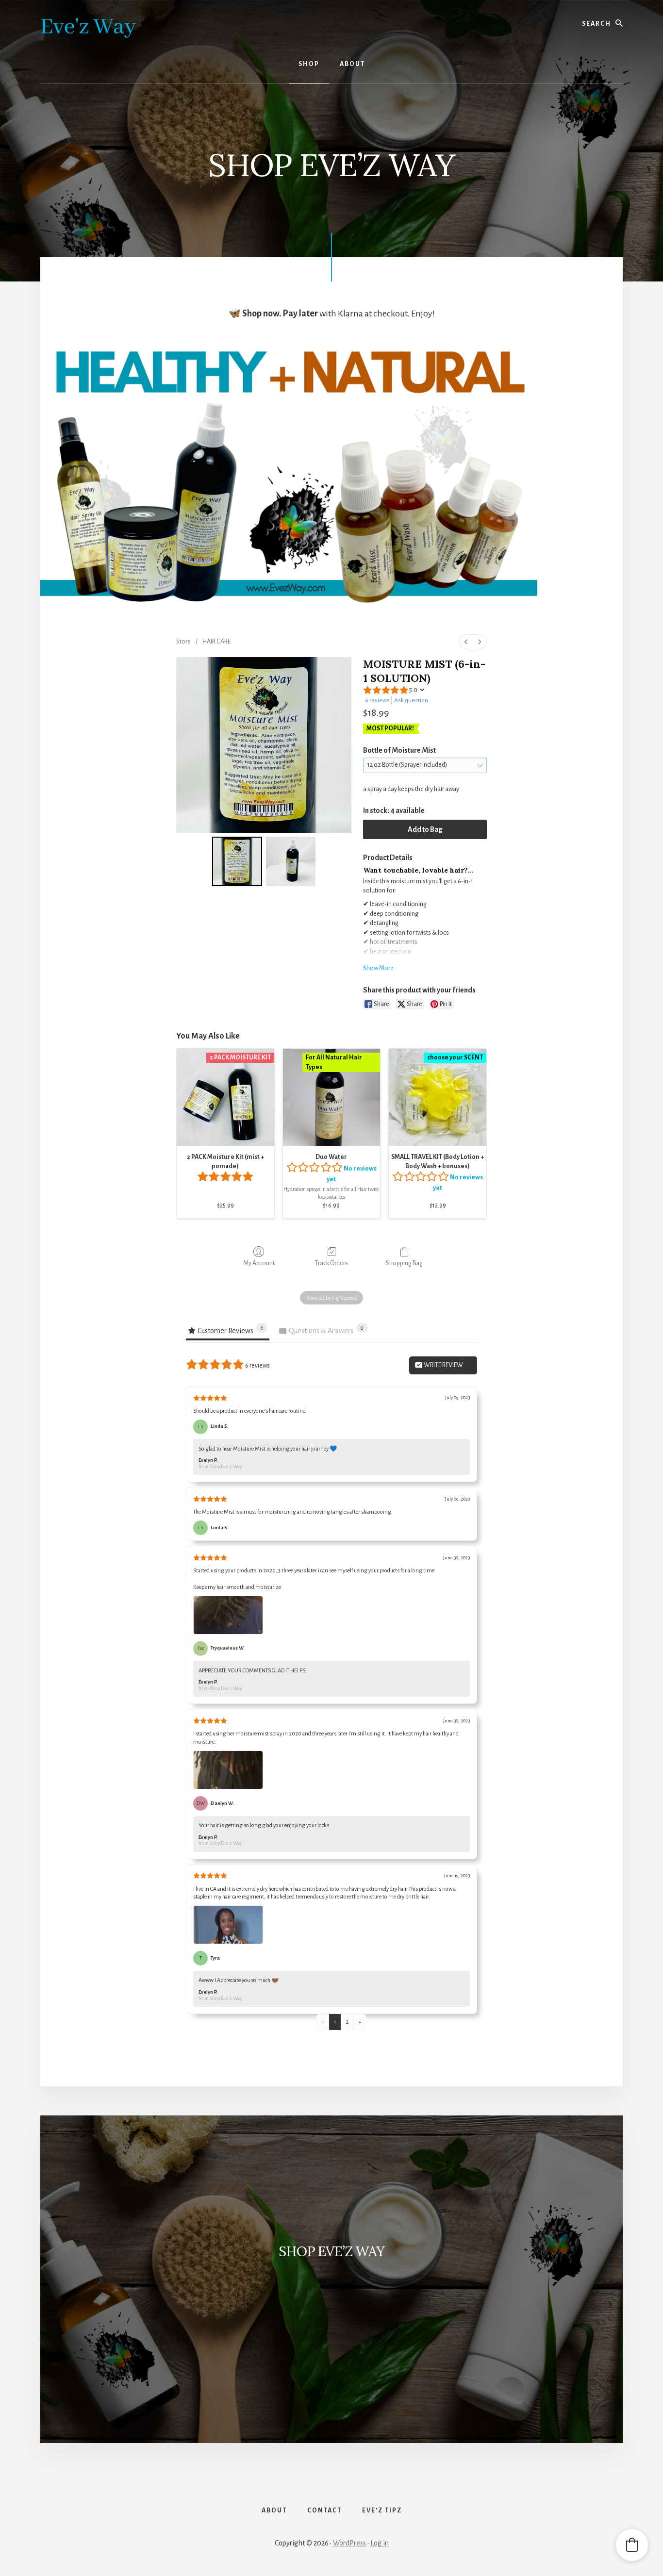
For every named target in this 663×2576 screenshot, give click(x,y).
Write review (443, 1365)
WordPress (349, 2543)
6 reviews (377, 701)
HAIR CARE (216, 642)
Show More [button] (378, 968)
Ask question (411, 701)
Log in (380, 2543)
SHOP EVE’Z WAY (331, 2251)
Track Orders (331, 1263)
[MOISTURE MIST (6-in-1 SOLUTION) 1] (291, 862)
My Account (259, 1263)
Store (183, 642)
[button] (632, 2545)
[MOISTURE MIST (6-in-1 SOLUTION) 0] (237, 862)
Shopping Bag (404, 1263)
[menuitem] (466, 642)
